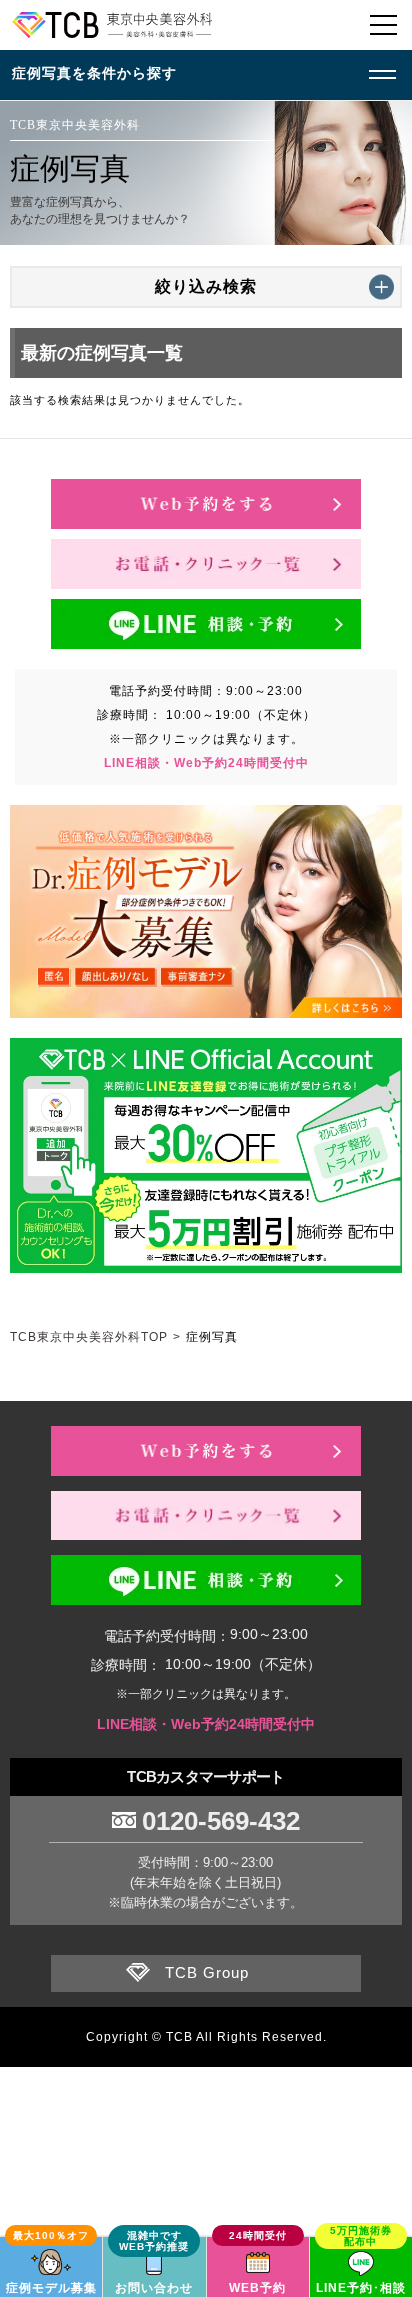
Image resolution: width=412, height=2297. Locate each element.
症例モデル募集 (51, 2288)
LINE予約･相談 (361, 2288)
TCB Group (207, 1972)
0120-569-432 (221, 1821)
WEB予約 (257, 2288)
